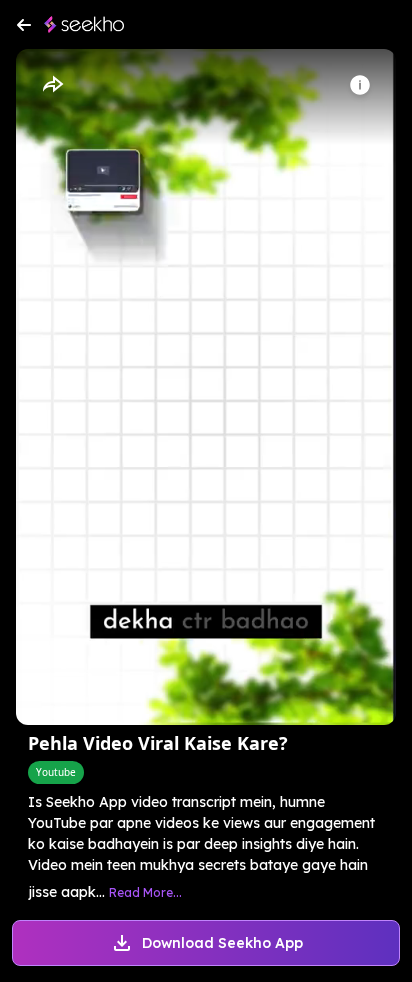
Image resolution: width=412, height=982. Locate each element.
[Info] (360, 85)
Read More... (145, 892)
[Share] (52, 85)
